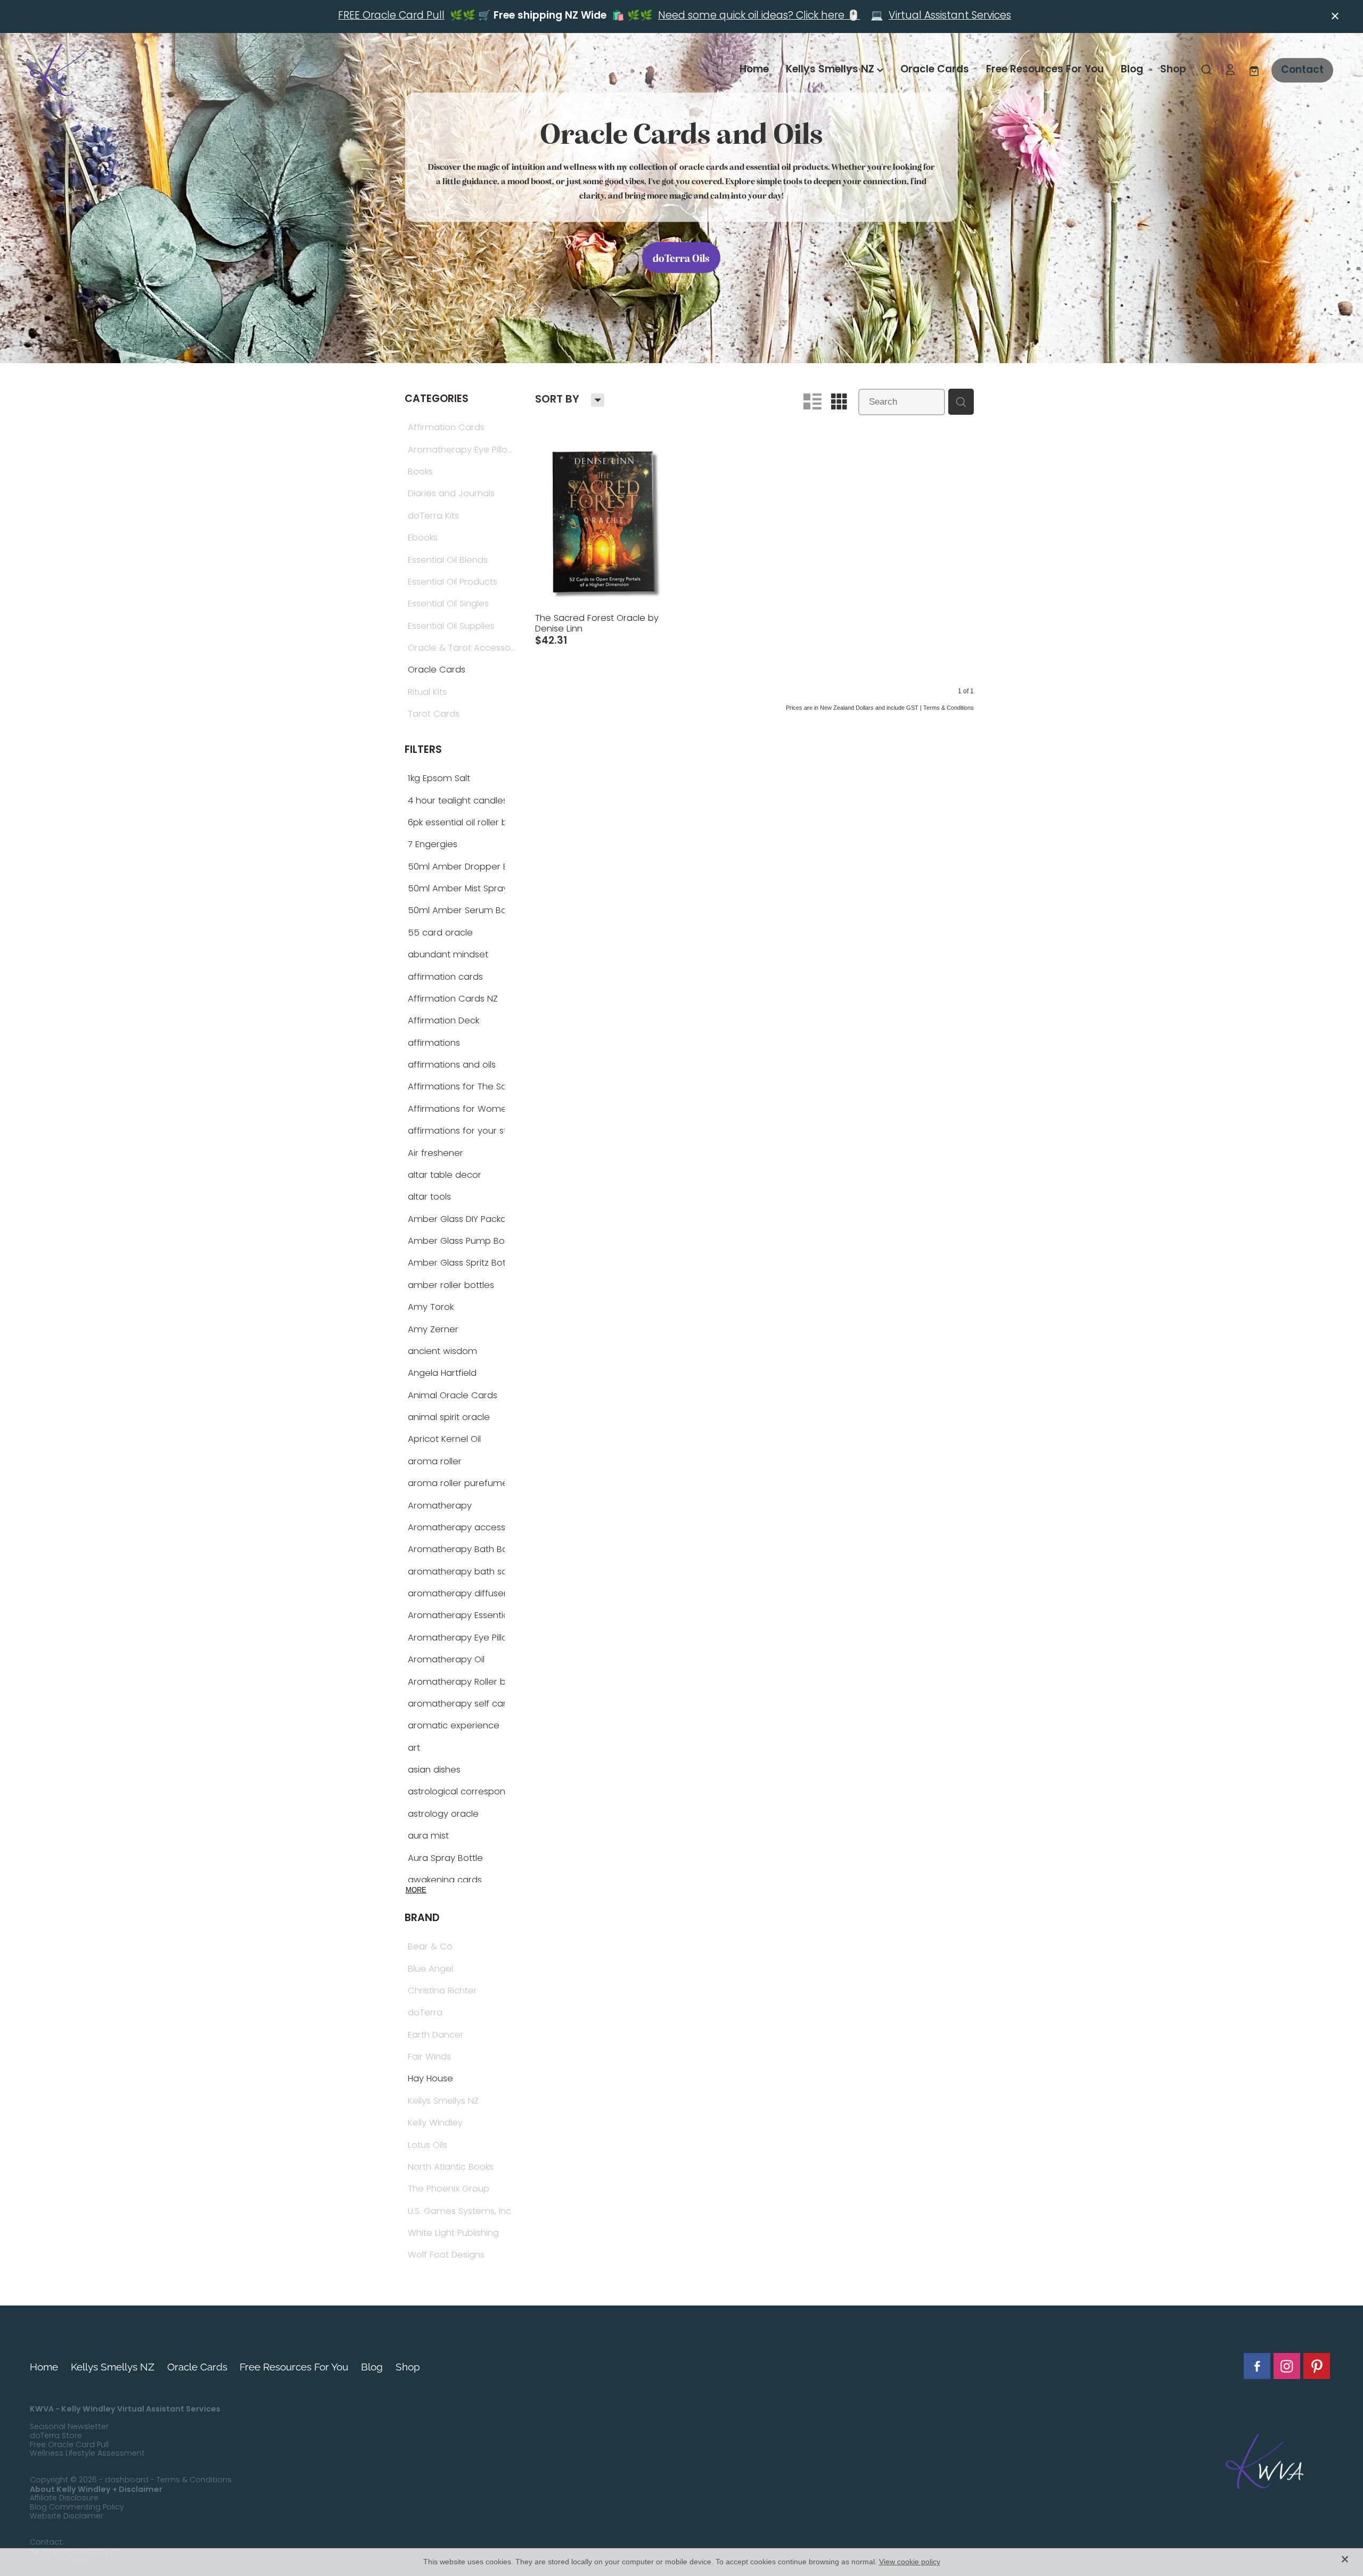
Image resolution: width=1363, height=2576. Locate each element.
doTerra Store (56, 2436)
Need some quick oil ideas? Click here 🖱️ (759, 16)
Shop (1173, 70)
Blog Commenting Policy (77, 2508)
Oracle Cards (935, 70)
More (416, 1890)
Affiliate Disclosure (64, 2499)
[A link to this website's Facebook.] (1257, 2366)
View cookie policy (910, 2562)
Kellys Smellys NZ (831, 70)
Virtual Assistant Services (950, 16)
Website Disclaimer (67, 2517)
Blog (1132, 70)
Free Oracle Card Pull (69, 2445)
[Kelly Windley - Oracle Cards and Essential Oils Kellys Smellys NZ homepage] (160, 70)
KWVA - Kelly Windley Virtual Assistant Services (125, 2409)
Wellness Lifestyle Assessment (87, 2454)
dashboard (127, 2480)
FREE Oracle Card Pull (391, 16)
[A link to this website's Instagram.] (1287, 2366)
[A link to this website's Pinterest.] (1317, 2366)
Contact (1302, 70)
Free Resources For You (1045, 70)
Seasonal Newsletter (69, 2427)
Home (754, 70)
